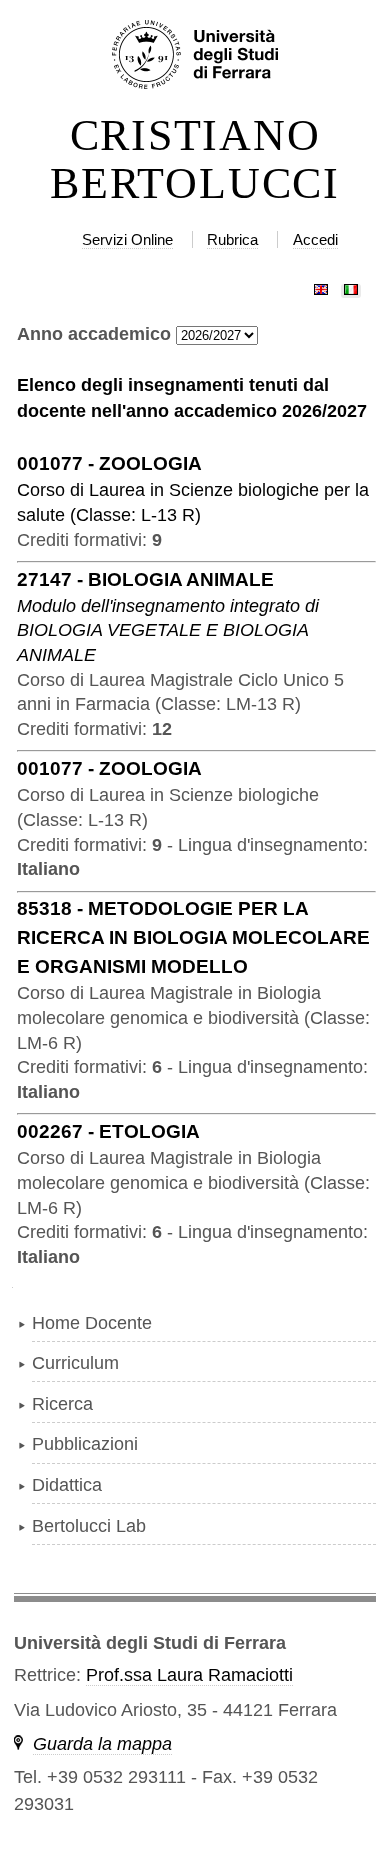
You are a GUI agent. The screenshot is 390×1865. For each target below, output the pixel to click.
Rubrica (232, 239)
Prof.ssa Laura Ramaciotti (189, 1675)
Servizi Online (127, 239)
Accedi (315, 239)
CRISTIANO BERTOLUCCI (195, 160)
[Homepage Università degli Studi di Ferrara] (195, 56)
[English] (321, 285)
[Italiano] (351, 285)
